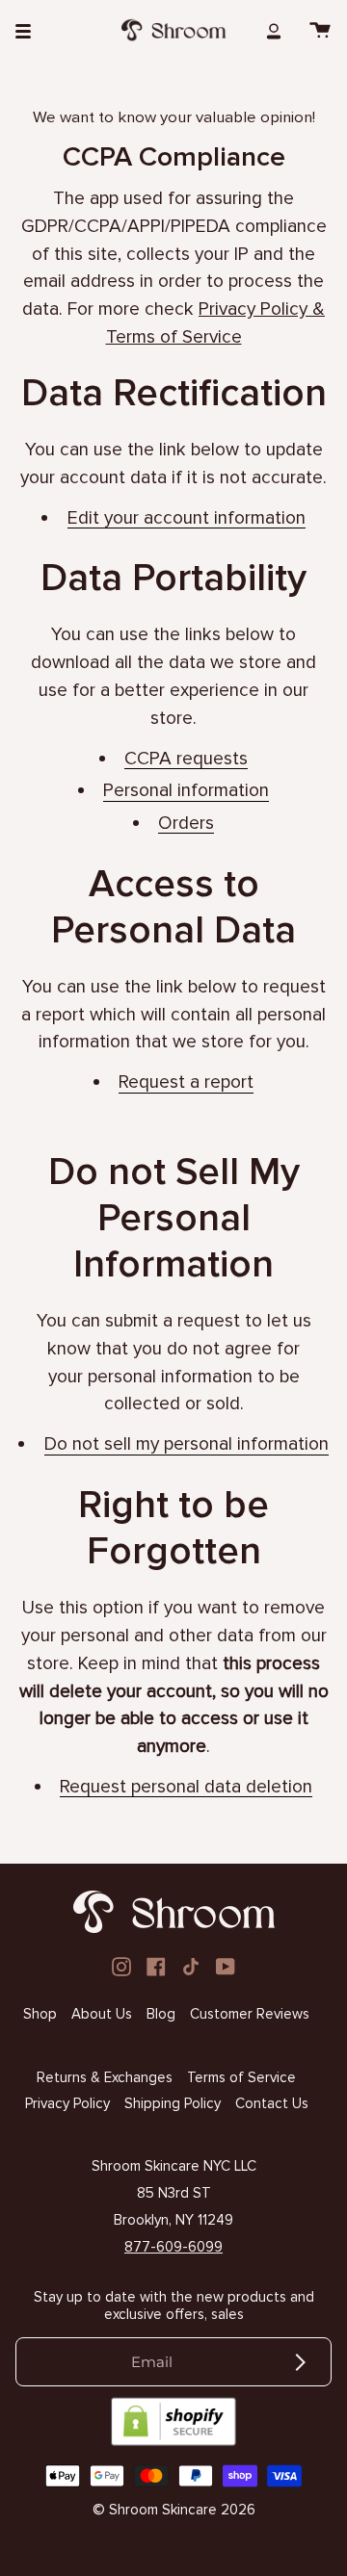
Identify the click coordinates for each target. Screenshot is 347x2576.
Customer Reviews (250, 2014)
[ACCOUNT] (274, 30)
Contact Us (272, 2103)
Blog (161, 2014)
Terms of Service (241, 2077)
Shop (40, 2014)
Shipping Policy (173, 2103)
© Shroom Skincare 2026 (174, 2510)
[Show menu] (30, 30)
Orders (186, 824)
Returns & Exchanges (105, 2077)
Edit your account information (187, 518)
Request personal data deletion (186, 1788)
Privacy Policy (67, 2103)
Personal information (186, 791)
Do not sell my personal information (187, 1445)
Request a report (186, 1083)
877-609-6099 (173, 2247)
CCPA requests (186, 760)
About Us (102, 2014)
